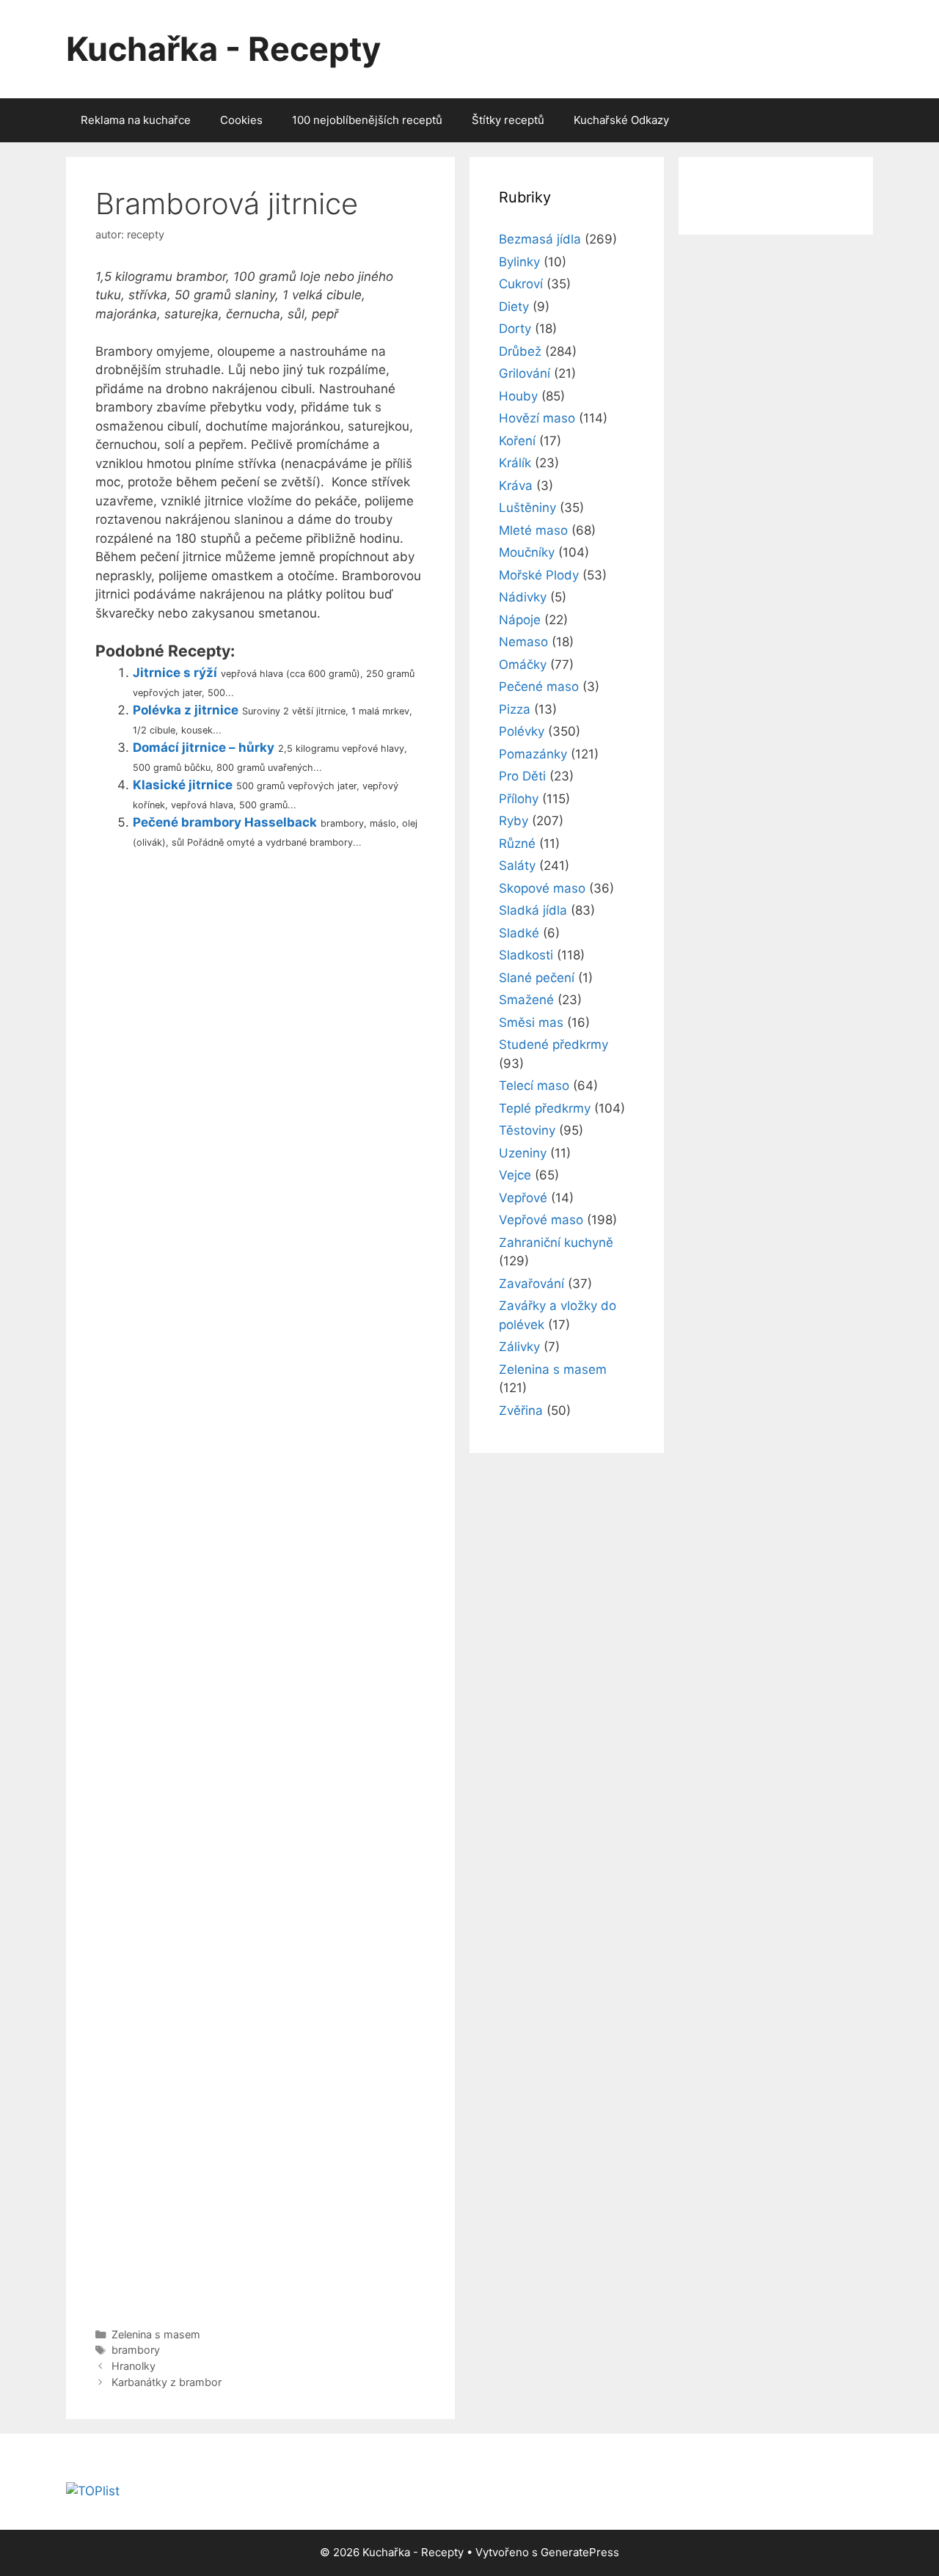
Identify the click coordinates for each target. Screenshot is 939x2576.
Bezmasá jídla (540, 239)
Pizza (515, 709)
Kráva (516, 486)
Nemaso (523, 642)
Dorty (515, 329)
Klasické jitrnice (183, 785)
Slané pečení (537, 978)
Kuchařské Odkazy (621, 120)
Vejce (515, 1175)
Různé (517, 844)
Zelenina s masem (156, 2334)
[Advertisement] (260, 1585)
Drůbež (520, 351)
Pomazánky (533, 754)
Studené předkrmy (553, 1044)
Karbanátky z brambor (167, 2382)
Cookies (241, 120)
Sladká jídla (533, 910)
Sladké (519, 933)
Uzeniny (523, 1153)
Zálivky (519, 1347)
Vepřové (523, 1198)
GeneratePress (580, 2552)
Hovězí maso (537, 418)
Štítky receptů (508, 120)
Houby (518, 396)
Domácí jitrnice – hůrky (204, 747)
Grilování (525, 373)
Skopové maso (542, 888)
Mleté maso (533, 530)
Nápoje (520, 620)
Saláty (517, 866)
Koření (517, 441)
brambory (136, 2350)
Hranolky (134, 2366)
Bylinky (519, 262)
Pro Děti (522, 776)
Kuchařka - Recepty (223, 49)
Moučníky (527, 552)
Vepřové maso (541, 1220)
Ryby (514, 821)
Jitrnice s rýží (175, 673)
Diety (514, 307)
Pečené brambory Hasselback (225, 822)
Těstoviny (527, 1130)
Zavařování (531, 1284)
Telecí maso (534, 1086)
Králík (515, 463)
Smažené (526, 1000)
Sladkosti (526, 955)
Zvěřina (521, 1410)
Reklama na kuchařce (136, 120)
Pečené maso (539, 687)
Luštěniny (527, 508)
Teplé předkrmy (545, 1108)
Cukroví (521, 284)
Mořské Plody (539, 575)
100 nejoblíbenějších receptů (367, 120)
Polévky (522, 731)
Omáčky (523, 665)
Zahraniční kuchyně (556, 1243)
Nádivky (523, 597)
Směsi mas (531, 1022)
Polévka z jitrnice (186, 710)
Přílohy (519, 799)
